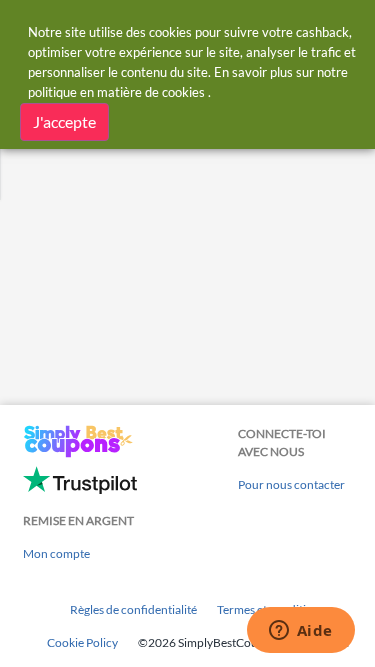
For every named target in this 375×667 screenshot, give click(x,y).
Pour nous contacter (291, 484)
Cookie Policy (82, 642)
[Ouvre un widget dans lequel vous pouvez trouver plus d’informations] (300, 632)
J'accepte (64, 121)
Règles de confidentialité (133, 609)
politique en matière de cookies (116, 92)
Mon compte (56, 553)
